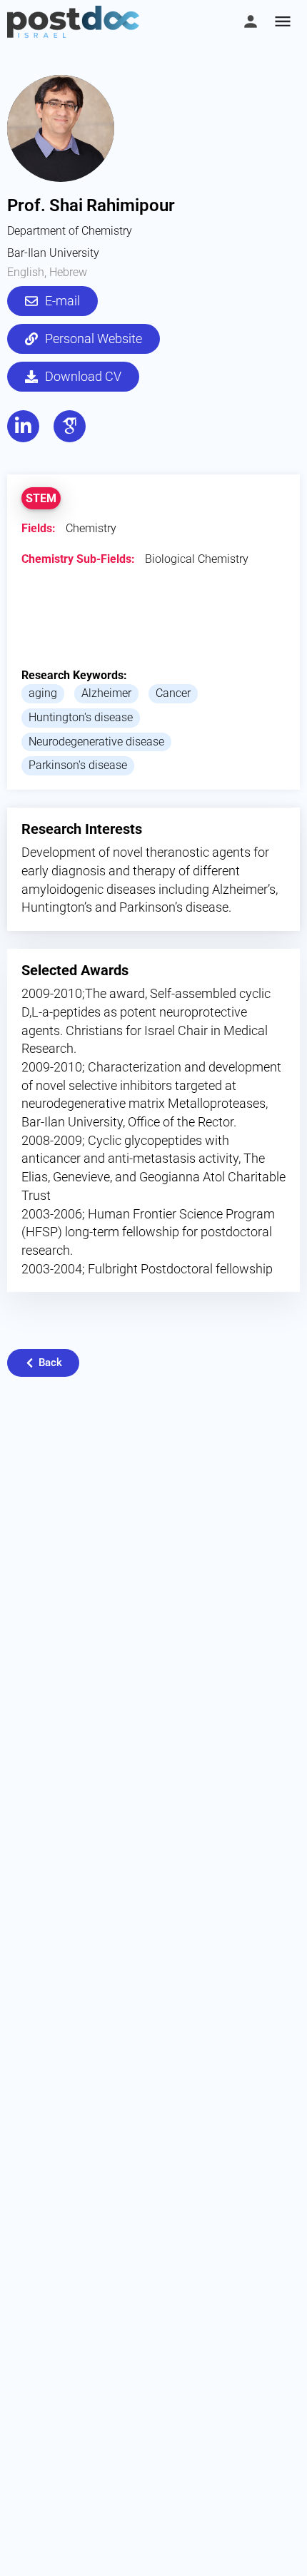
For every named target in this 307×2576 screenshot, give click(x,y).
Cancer (173, 693)
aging (43, 693)
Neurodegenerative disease (96, 742)
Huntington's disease (81, 717)
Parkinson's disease (78, 765)
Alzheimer (106, 693)
